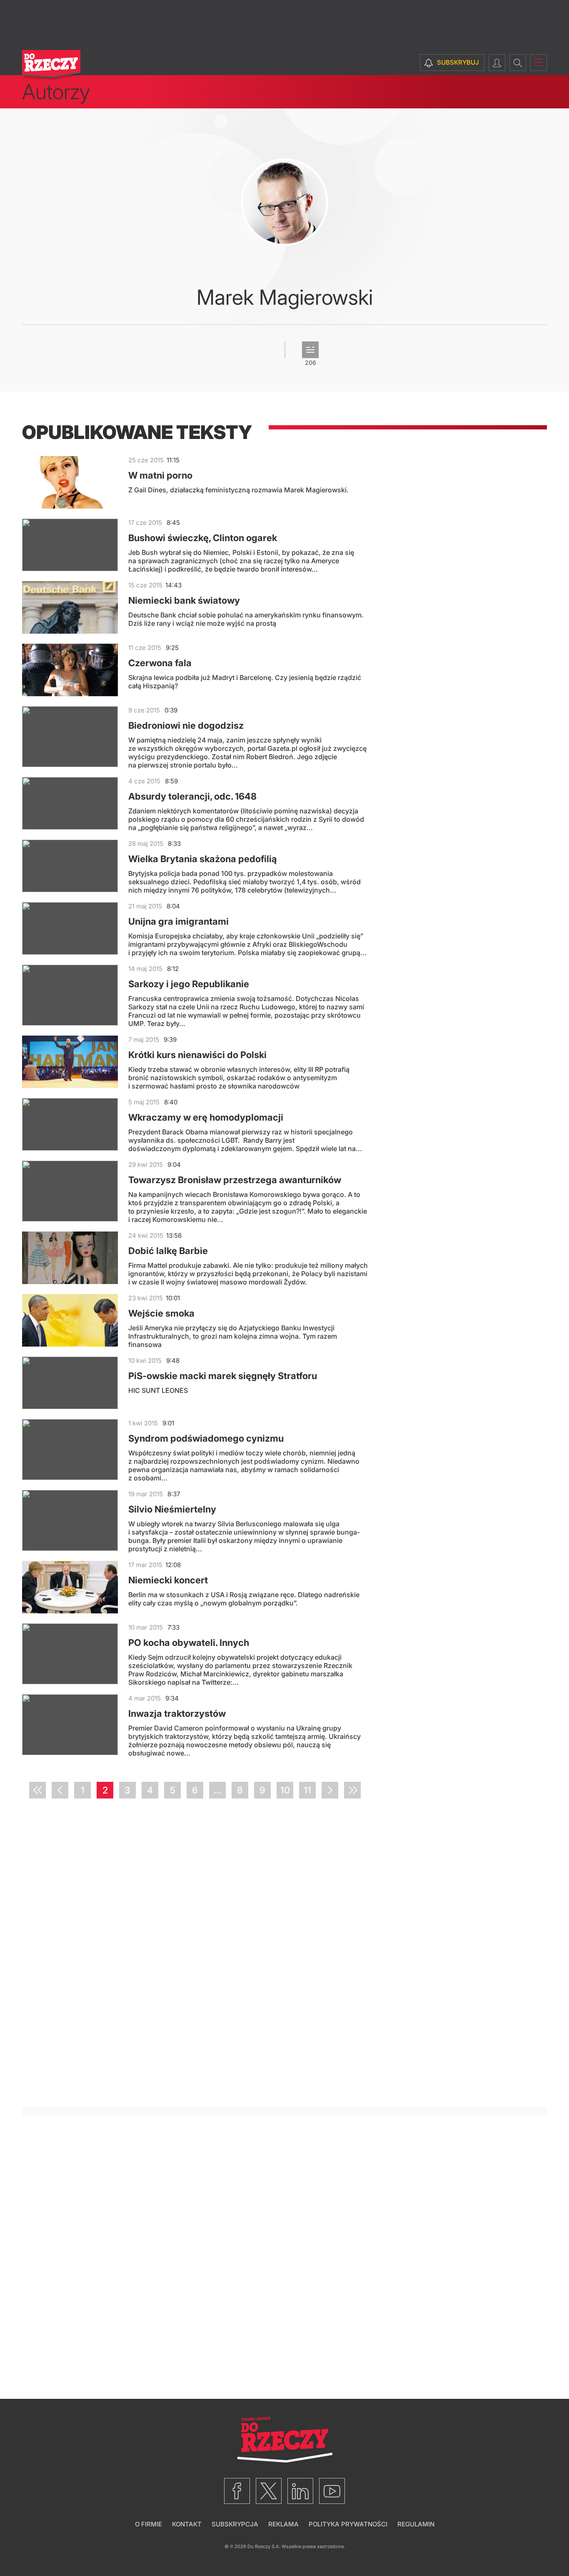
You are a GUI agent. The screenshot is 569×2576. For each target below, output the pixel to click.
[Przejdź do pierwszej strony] (37, 1790)
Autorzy (56, 92)
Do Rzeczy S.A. (264, 2546)
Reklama (283, 2524)
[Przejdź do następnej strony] (330, 1790)
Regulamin (416, 2524)
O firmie (148, 2524)
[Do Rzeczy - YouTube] (332, 2491)
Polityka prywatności (348, 2524)
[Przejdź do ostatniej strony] (352, 1790)
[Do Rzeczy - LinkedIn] (300, 2491)
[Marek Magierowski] (284, 202)
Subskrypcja (235, 2524)
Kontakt (187, 2524)
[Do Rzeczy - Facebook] (237, 2491)
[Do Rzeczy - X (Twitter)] (269, 2491)
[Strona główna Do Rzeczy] (51, 66)
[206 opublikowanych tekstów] (310, 350)
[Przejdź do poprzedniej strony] (60, 1790)
